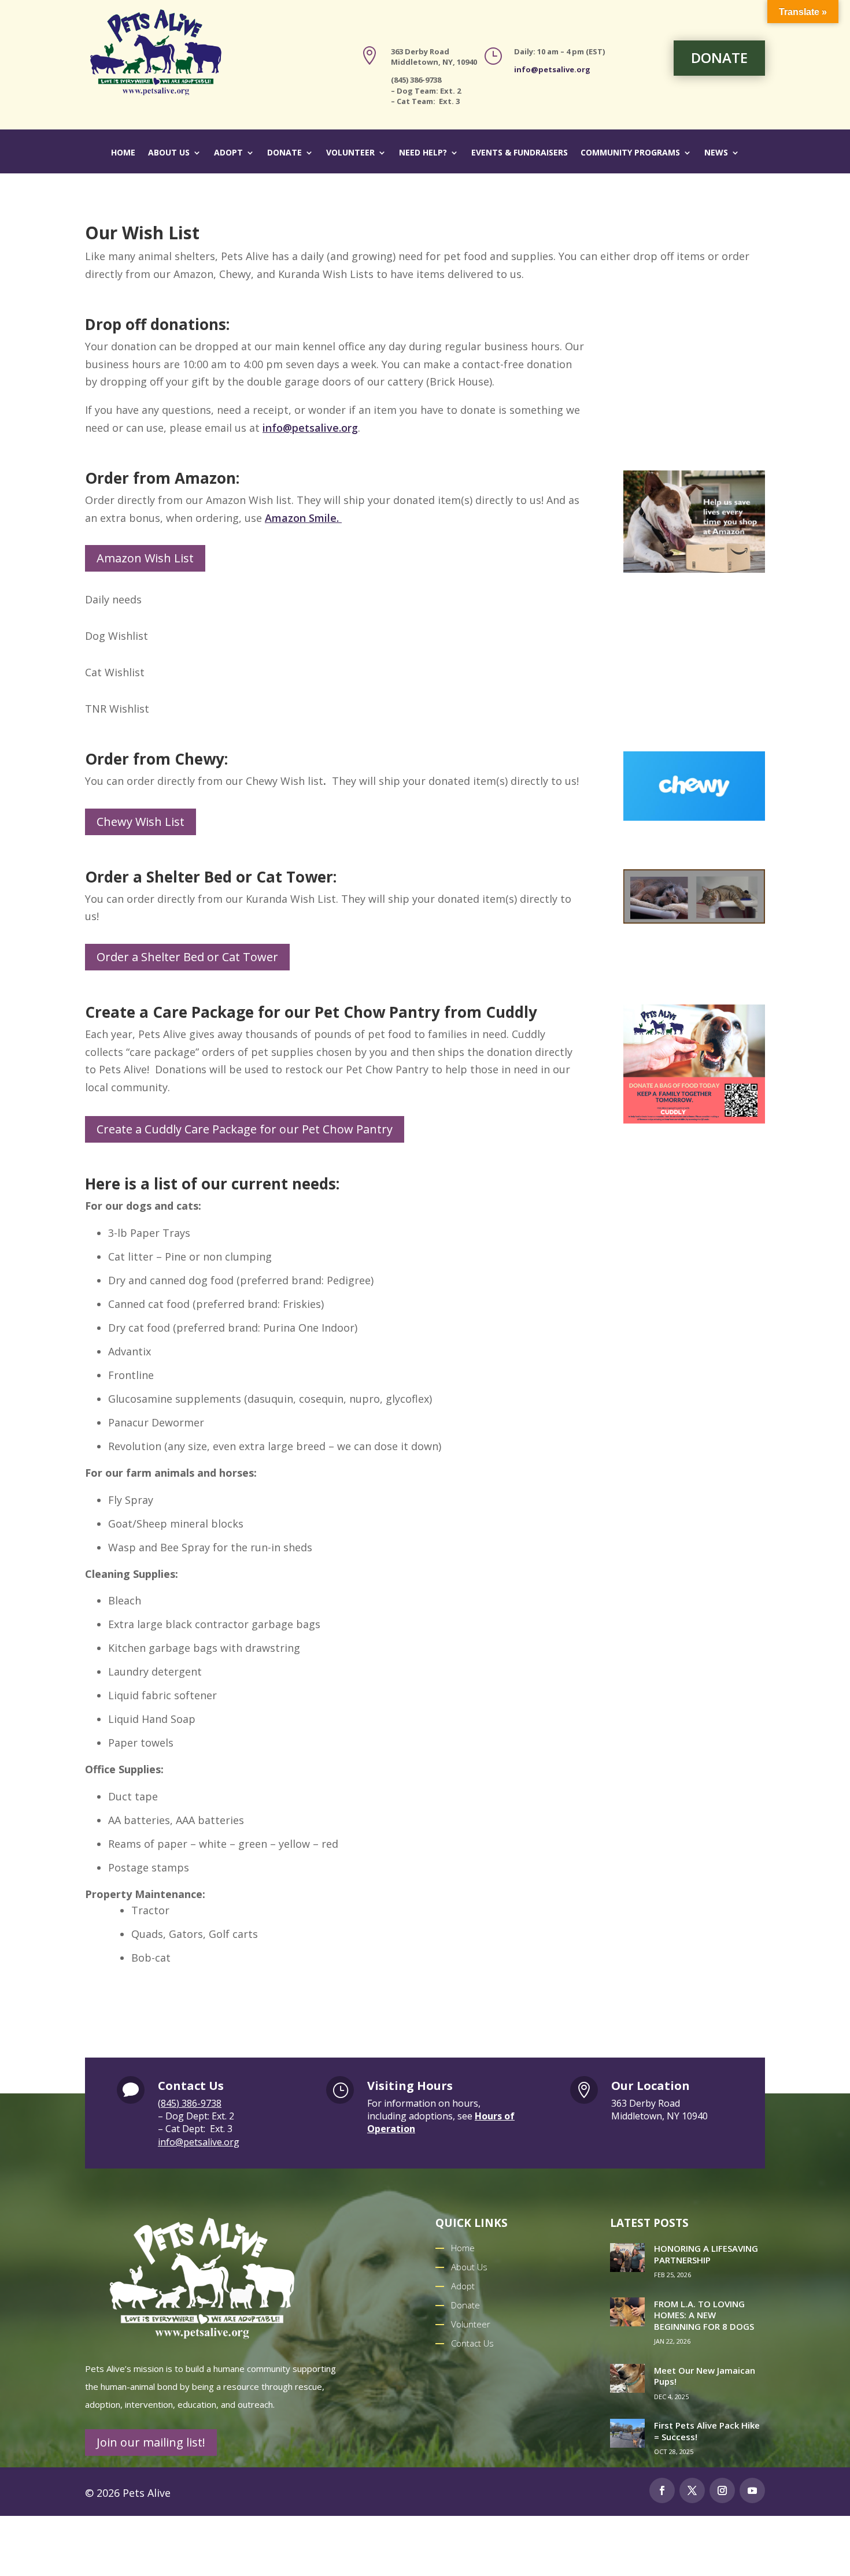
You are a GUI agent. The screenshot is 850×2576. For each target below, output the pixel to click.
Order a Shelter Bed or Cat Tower (187, 957)
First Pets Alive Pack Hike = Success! (707, 2431)
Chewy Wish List (141, 822)
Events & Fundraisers (520, 153)
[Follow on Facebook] (662, 2490)
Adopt (228, 153)
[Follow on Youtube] (752, 2490)
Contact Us (472, 2343)
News (716, 153)
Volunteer (350, 153)
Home (123, 153)
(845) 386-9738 (190, 2103)
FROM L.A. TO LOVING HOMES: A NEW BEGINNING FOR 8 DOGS (704, 2315)
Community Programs (630, 153)
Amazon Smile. (303, 518)
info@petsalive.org (552, 69)
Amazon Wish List (145, 558)
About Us (169, 153)
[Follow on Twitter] (692, 2490)
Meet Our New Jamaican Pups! (705, 2376)
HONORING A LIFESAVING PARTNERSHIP (706, 2254)
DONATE (719, 58)
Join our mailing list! (151, 2442)
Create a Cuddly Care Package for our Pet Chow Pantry (245, 1129)
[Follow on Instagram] (722, 2490)
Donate (284, 153)
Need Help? (423, 153)
